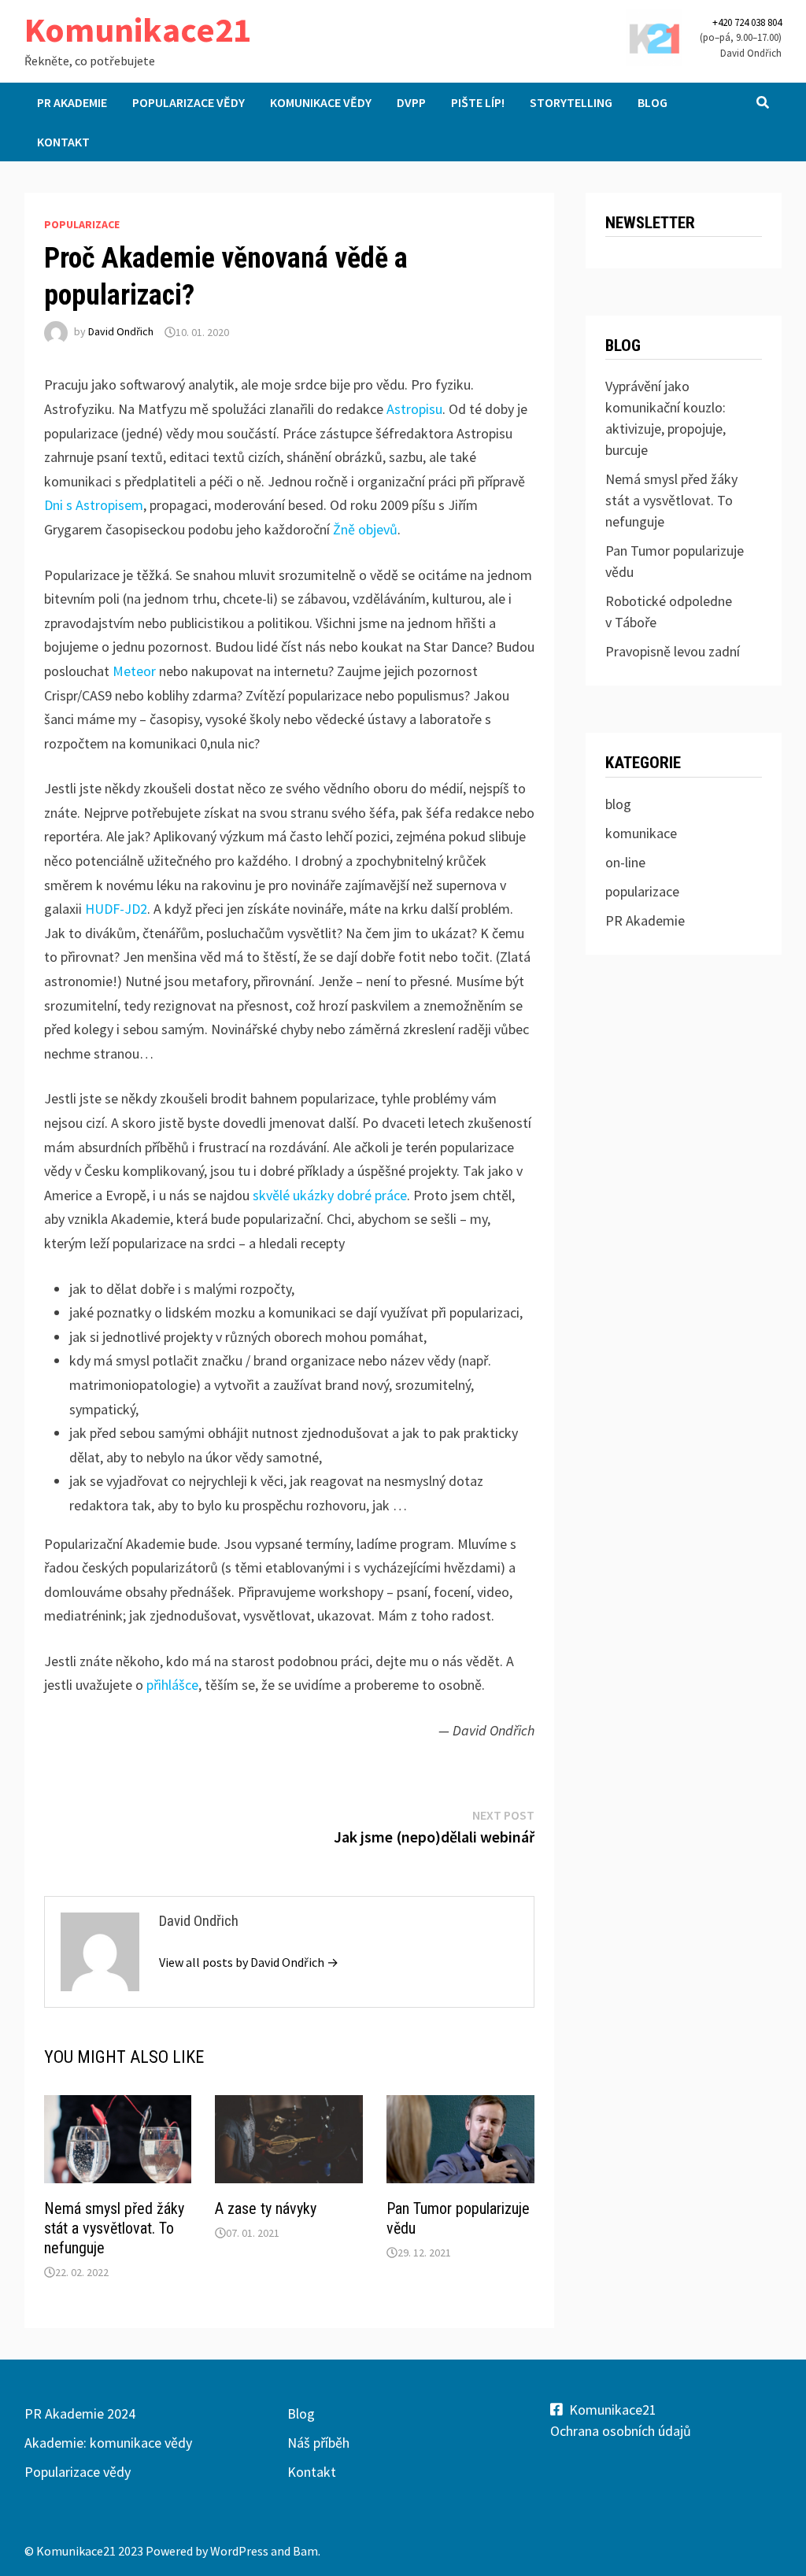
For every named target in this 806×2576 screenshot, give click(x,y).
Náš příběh (318, 2443)
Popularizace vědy (189, 102)
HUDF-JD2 (116, 909)
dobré (354, 1195)
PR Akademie (72, 102)
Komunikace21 (138, 30)
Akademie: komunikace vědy (108, 2443)
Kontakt (63, 142)
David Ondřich (121, 332)
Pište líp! (478, 102)
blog (618, 804)
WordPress (239, 2551)
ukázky (313, 1195)
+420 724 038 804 (747, 22)
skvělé (271, 1195)
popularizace (82, 224)
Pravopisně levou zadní (673, 651)
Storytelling (571, 102)
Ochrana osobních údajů (621, 2431)
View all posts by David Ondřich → (249, 1962)
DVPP (411, 102)
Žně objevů (365, 529)
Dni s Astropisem (94, 505)
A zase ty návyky (266, 2208)
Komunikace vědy (321, 102)
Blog (653, 102)
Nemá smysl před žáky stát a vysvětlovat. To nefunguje (114, 2228)
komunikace (641, 833)
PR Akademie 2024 (80, 2413)
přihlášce (172, 1685)
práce (391, 1195)
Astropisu (414, 409)
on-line (625, 862)
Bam (305, 2551)
